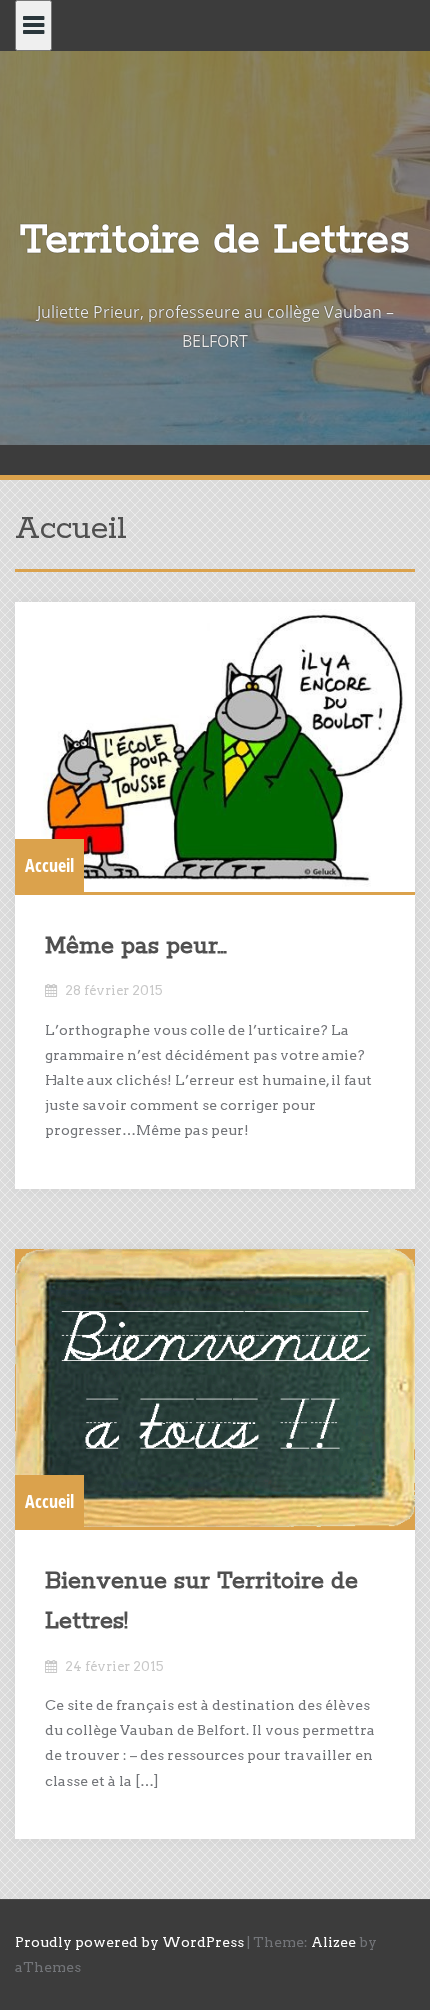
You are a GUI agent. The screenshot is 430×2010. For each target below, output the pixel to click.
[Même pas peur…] (215, 747)
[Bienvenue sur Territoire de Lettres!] (215, 1388)
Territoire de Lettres (215, 240)
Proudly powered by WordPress (129, 1942)
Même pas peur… (136, 946)
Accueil (49, 865)
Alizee (333, 1942)
